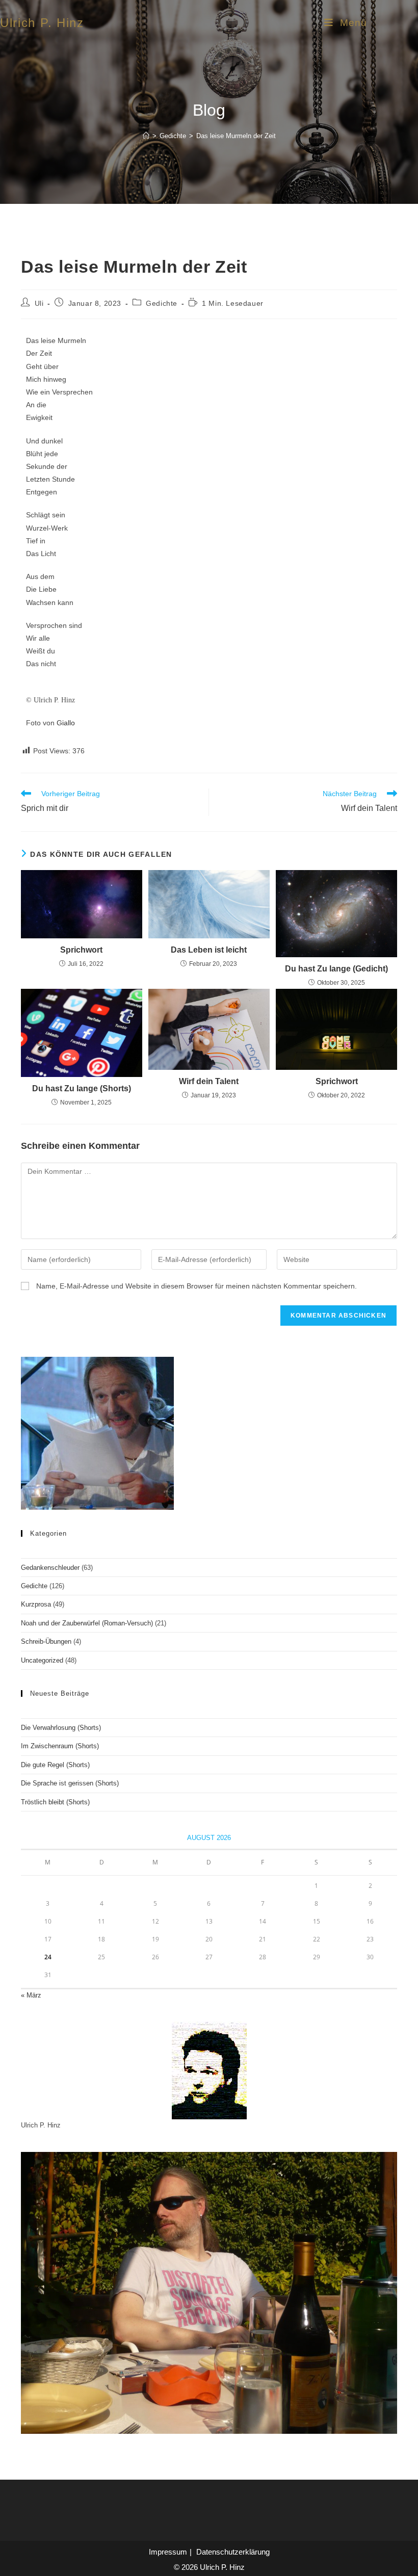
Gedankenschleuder (50, 1568)
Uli (39, 303)
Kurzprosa (36, 1604)
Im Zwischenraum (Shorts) (60, 1746)
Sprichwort (81, 950)
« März (31, 1995)
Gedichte (162, 303)
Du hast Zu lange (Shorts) (82, 1088)
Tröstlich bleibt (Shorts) (55, 1802)
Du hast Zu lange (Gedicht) (336, 969)
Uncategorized (42, 1660)
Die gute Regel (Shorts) (55, 1765)
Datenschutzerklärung (233, 2552)
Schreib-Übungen (46, 1641)
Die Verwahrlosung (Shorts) (61, 1728)
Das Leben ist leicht (209, 950)
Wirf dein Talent (209, 1081)
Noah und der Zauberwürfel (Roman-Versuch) (87, 1623)
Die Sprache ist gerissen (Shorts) (70, 1783)
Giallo (66, 723)
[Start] (146, 136)
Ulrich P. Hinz (42, 23)
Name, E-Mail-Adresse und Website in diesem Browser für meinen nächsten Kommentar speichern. (197, 1286)
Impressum (168, 2552)
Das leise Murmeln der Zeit (236, 136)
